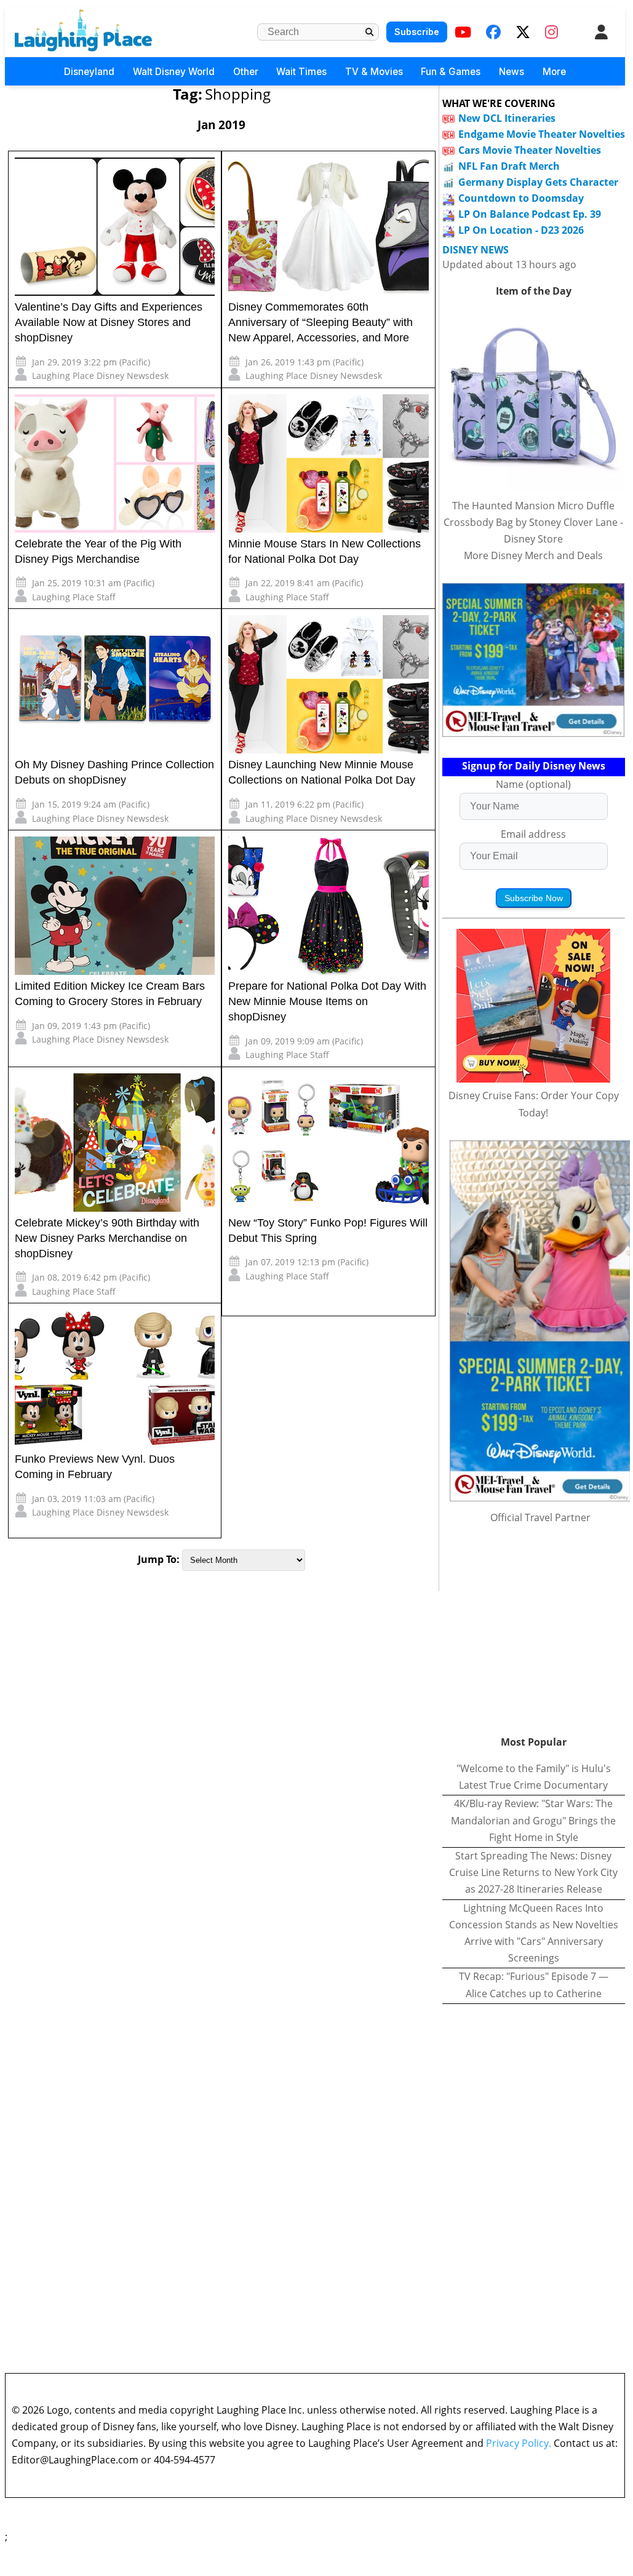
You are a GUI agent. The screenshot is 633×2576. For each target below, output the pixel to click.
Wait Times (301, 72)
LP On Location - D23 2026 (521, 230)
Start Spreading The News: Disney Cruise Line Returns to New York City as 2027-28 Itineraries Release (533, 1872)
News (512, 72)
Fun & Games (451, 72)
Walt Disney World (174, 72)
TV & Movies (374, 72)
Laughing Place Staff (74, 597)
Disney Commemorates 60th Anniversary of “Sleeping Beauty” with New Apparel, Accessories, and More (320, 322)
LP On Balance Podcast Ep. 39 (530, 214)
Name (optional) (533, 784)
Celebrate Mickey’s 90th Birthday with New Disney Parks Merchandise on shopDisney (107, 1238)
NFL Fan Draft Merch (509, 166)
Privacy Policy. (519, 2443)
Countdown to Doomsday (521, 198)
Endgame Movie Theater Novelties (542, 134)
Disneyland (89, 72)
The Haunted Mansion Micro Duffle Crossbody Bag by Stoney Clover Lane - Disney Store (533, 522)
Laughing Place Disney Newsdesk (100, 376)
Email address (533, 834)
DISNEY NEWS (476, 250)
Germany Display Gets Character (538, 182)
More (554, 72)
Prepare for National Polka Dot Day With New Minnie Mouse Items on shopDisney (327, 1001)
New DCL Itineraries (507, 118)
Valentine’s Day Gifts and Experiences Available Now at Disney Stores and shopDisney (109, 322)
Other (246, 72)
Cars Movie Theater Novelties (530, 150)
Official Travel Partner (540, 1517)
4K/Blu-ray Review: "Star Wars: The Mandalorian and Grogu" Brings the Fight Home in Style (533, 1820)
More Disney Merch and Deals (533, 555)
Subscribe (417, 32)
